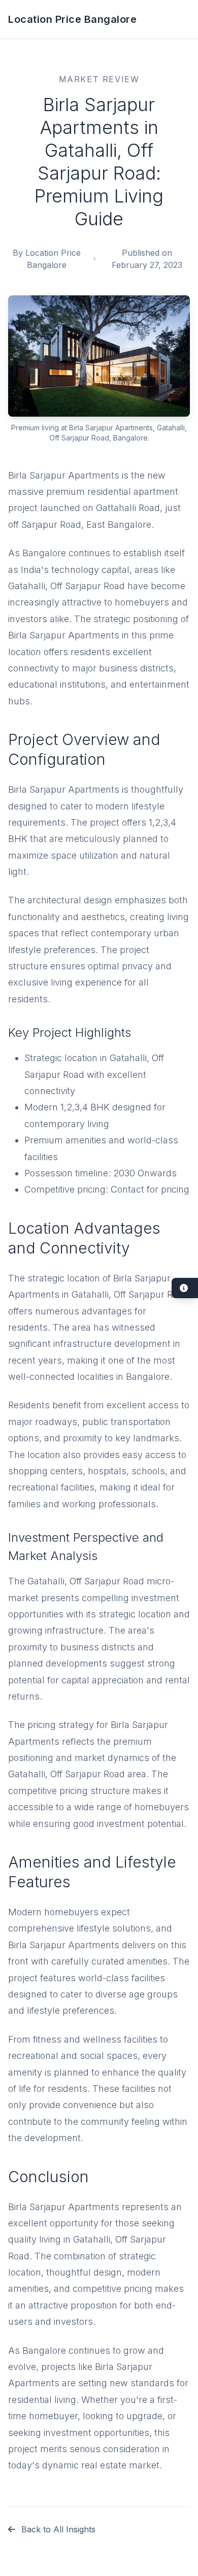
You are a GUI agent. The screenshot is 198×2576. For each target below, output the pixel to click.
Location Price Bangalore (72, 19)
